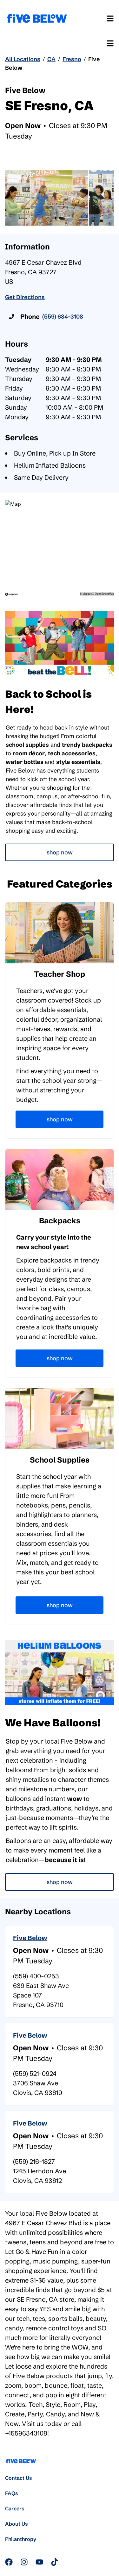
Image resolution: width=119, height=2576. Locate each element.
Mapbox (87, 594)
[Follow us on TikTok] (55, 2562)
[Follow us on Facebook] (9, 2562)
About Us (17, 2524)
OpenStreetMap (104, 594)
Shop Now (60, 852)
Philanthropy (21, 2539)
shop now (60, 1882)
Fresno (72, 59)
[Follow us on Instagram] (24, 2562)
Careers (15, 2508)
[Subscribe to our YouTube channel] (39, 2562)
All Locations (23, 59)
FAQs (12, 2493)
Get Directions (25, 297)
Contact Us (19, 2478)
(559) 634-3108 (63, 317)
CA (51, 59)
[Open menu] (110, 18)
